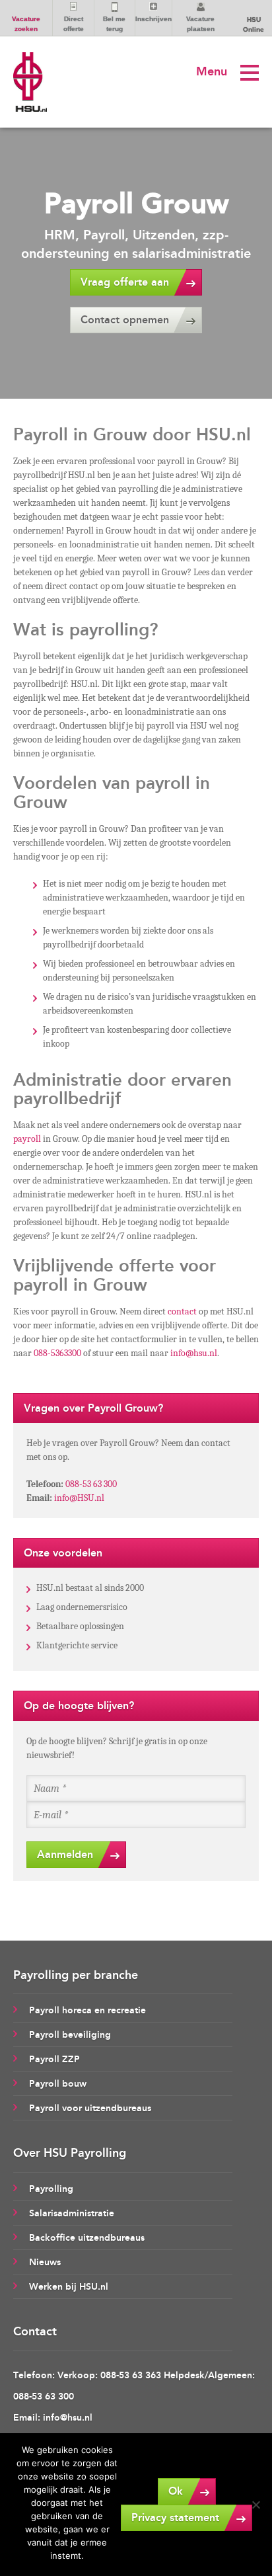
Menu (212, 71)
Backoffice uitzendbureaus (87, 2238)
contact (182, 1311)
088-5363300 (57, 1353)
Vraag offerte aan (125, 282)
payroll (27, 1139)
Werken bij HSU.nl (69, 2287)
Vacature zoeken (26, 24)
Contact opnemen (125, 320)
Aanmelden (65, 1854)
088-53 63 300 (91, 1484)
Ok (176, 2491)
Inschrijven (153, 19)
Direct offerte (74, 24)
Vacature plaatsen (200, 24)
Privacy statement (175, 2517)
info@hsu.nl (194, 1353)
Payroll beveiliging (70, 2035)
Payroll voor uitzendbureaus (90, 2108)
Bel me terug (114, 24)
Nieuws (45, 2262)
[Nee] (255, 2505)
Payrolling (51, 2189)
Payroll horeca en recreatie (87, 2010)
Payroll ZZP (54, 2059)
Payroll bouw (58, 2084)
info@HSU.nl (79, 1498)
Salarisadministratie (72, 2213)
